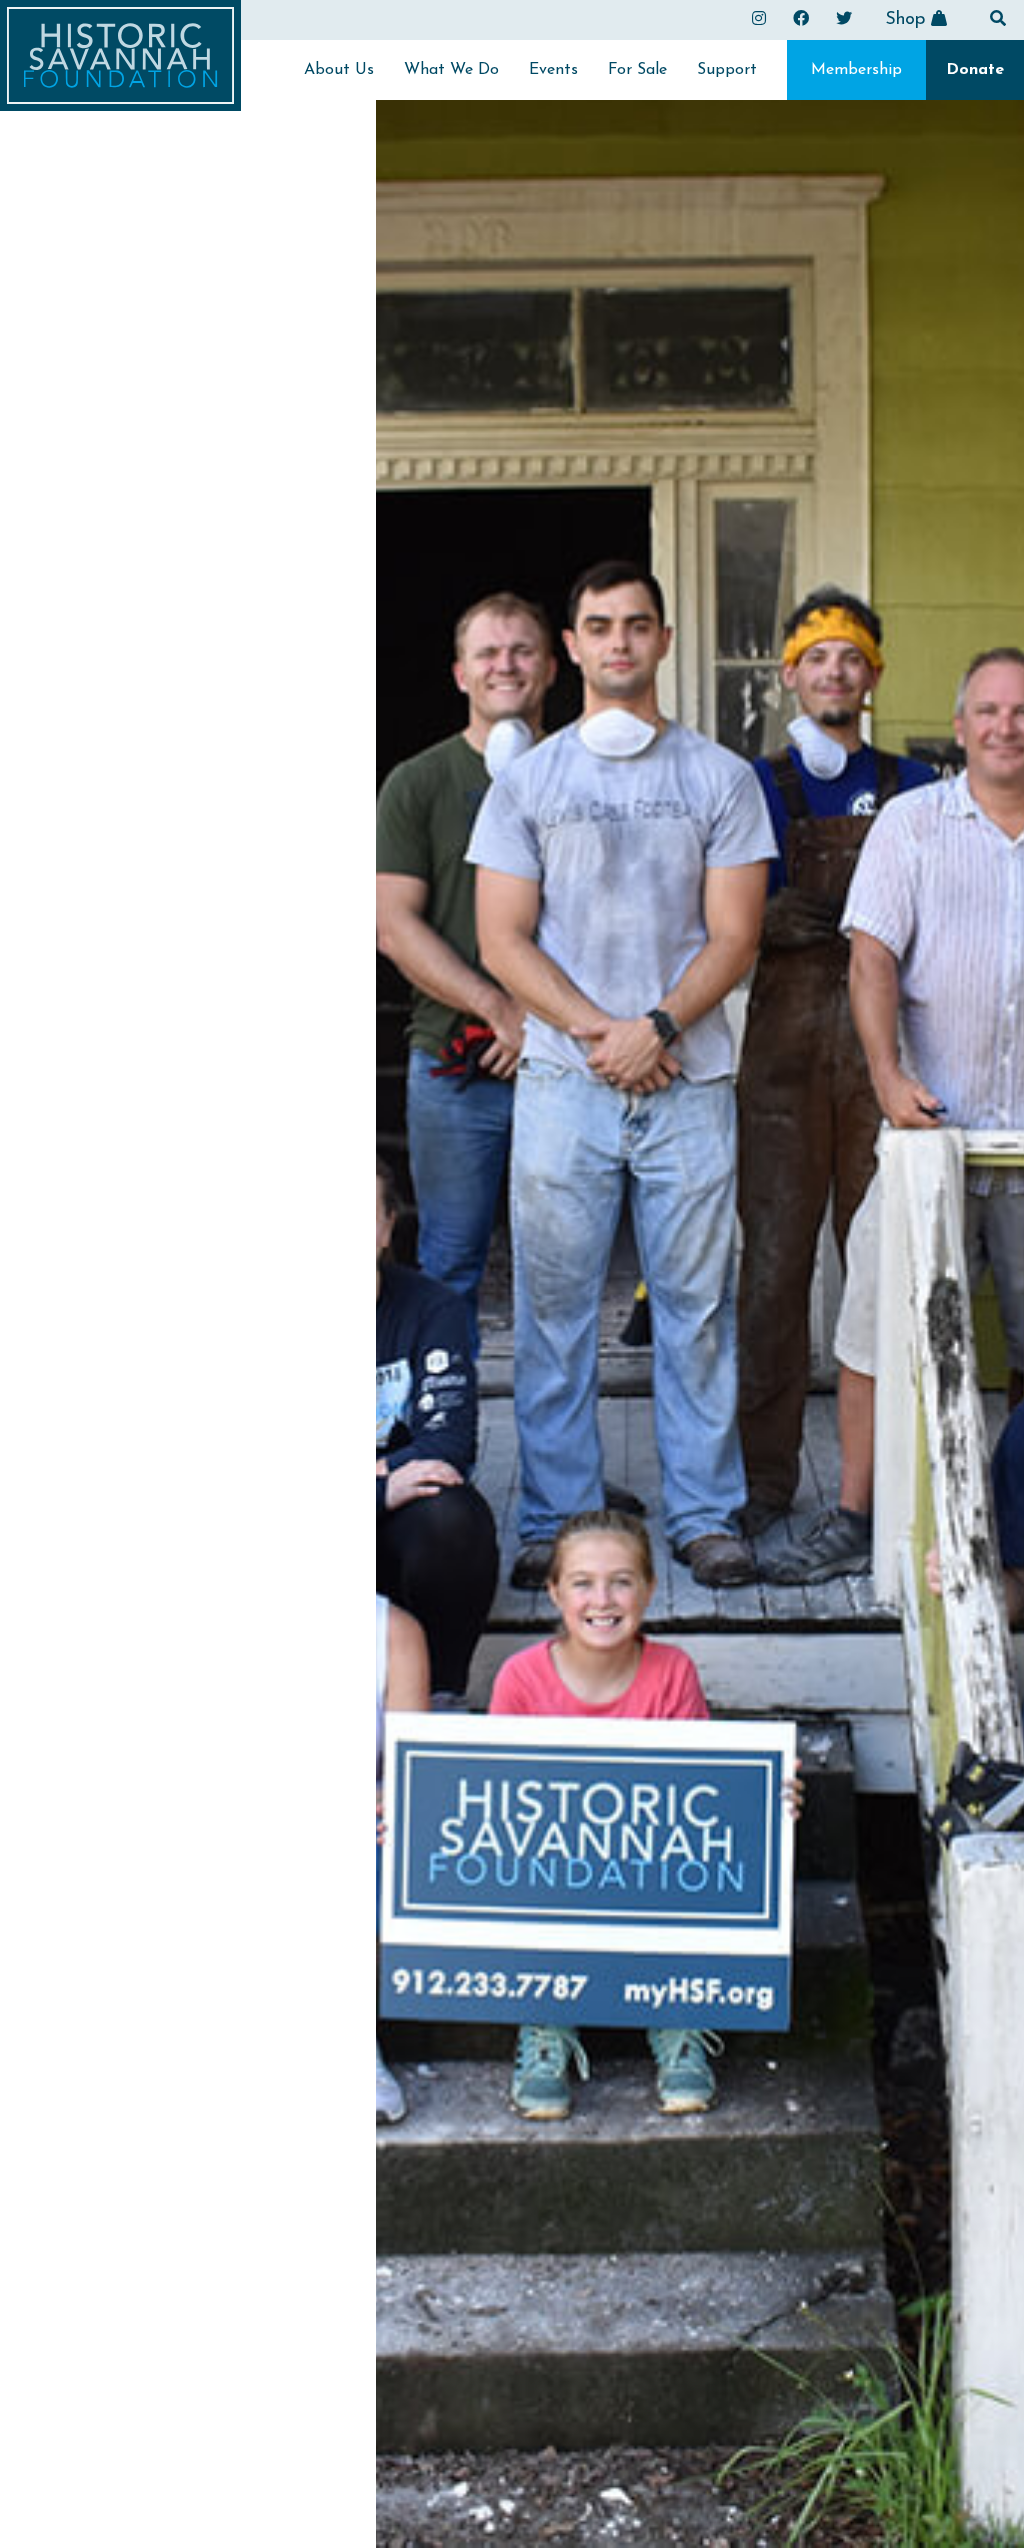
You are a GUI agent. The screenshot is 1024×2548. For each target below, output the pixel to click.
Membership (856, 70)
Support (727, 70)
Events (553, 70)
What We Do (451, 70)
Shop (908, 20)
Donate (975, 70)
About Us (339, 70)
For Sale (637, 70)
